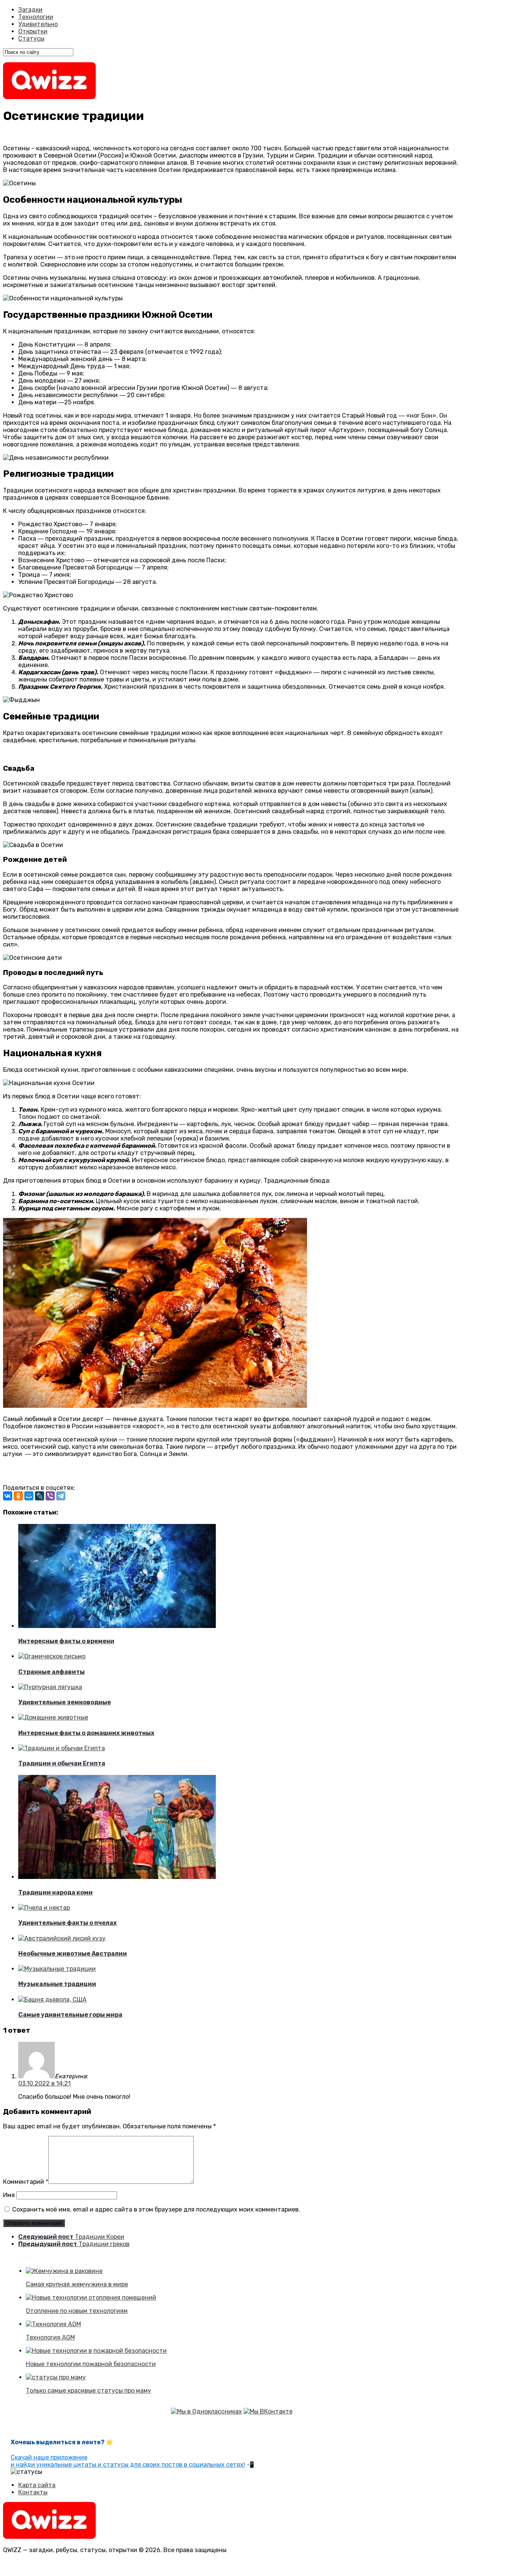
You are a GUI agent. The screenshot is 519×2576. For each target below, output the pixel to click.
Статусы (31, 39)
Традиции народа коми (55, 1892)
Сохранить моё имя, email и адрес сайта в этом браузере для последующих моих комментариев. (156, 2209)
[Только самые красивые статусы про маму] (56, 2377)
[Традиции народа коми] (117, 1877)
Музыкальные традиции (57, 1984)
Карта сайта (37, 2485)
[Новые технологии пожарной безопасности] (96, 2351)
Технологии (36, 17)
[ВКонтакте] (8, 1496)
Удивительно (38, 24)
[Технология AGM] (53, 2324)
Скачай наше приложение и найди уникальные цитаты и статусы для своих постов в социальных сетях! (128, 2461)
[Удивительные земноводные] (50, 1687)
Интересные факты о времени (66, 1641)
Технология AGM (50, 2337)
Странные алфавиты (51, 1672)
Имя (9, 2195)
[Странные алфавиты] (52, 1656)
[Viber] (50, 1496)
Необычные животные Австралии (73, 1954)
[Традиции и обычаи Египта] (62, 1748)
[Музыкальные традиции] (57, 1969)
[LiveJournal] (40, 1496)
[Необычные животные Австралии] (62, 1938)
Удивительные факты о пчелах (67, 1923)
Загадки (30, 10)
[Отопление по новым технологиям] (91, 2298)
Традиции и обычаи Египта (62, 1763)
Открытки (33, 31)
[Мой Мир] (29, 1496)
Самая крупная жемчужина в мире (77, 2284)
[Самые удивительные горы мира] (52, 1999)
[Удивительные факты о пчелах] (44, 1908)
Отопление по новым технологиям (77, 2311)
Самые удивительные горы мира (70, 2015)
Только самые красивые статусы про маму (89, 2391)
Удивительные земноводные (65, 1702)
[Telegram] (61, 1496)
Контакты (33, 2492)
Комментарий (26, 2182)
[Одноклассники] (18, 1496)
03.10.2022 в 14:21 (44, 2083)
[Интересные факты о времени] (117, 1626)
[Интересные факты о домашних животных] (53, 1717)
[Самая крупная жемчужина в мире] (64, 2271)
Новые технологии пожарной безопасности (91, 2364)
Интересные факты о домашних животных (86, 1733)
